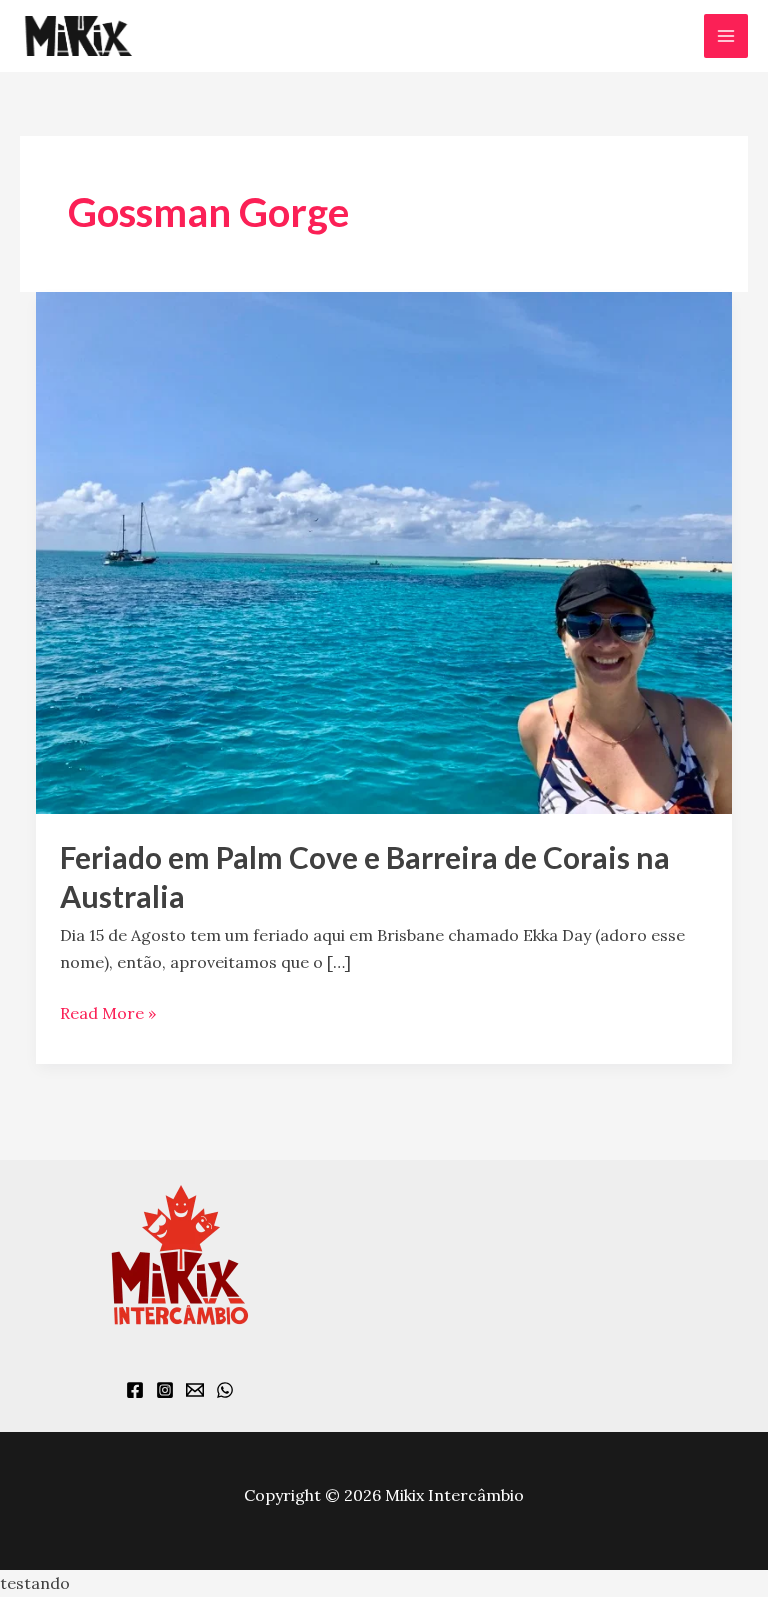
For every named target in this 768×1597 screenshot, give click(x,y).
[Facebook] (135, 1390)
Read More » (108, 1011)
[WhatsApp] (225, 1390)
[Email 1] (195, 1390)
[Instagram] (165, 1390)
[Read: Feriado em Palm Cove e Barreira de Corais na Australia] (384, 551)
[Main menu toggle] (726, 36)
